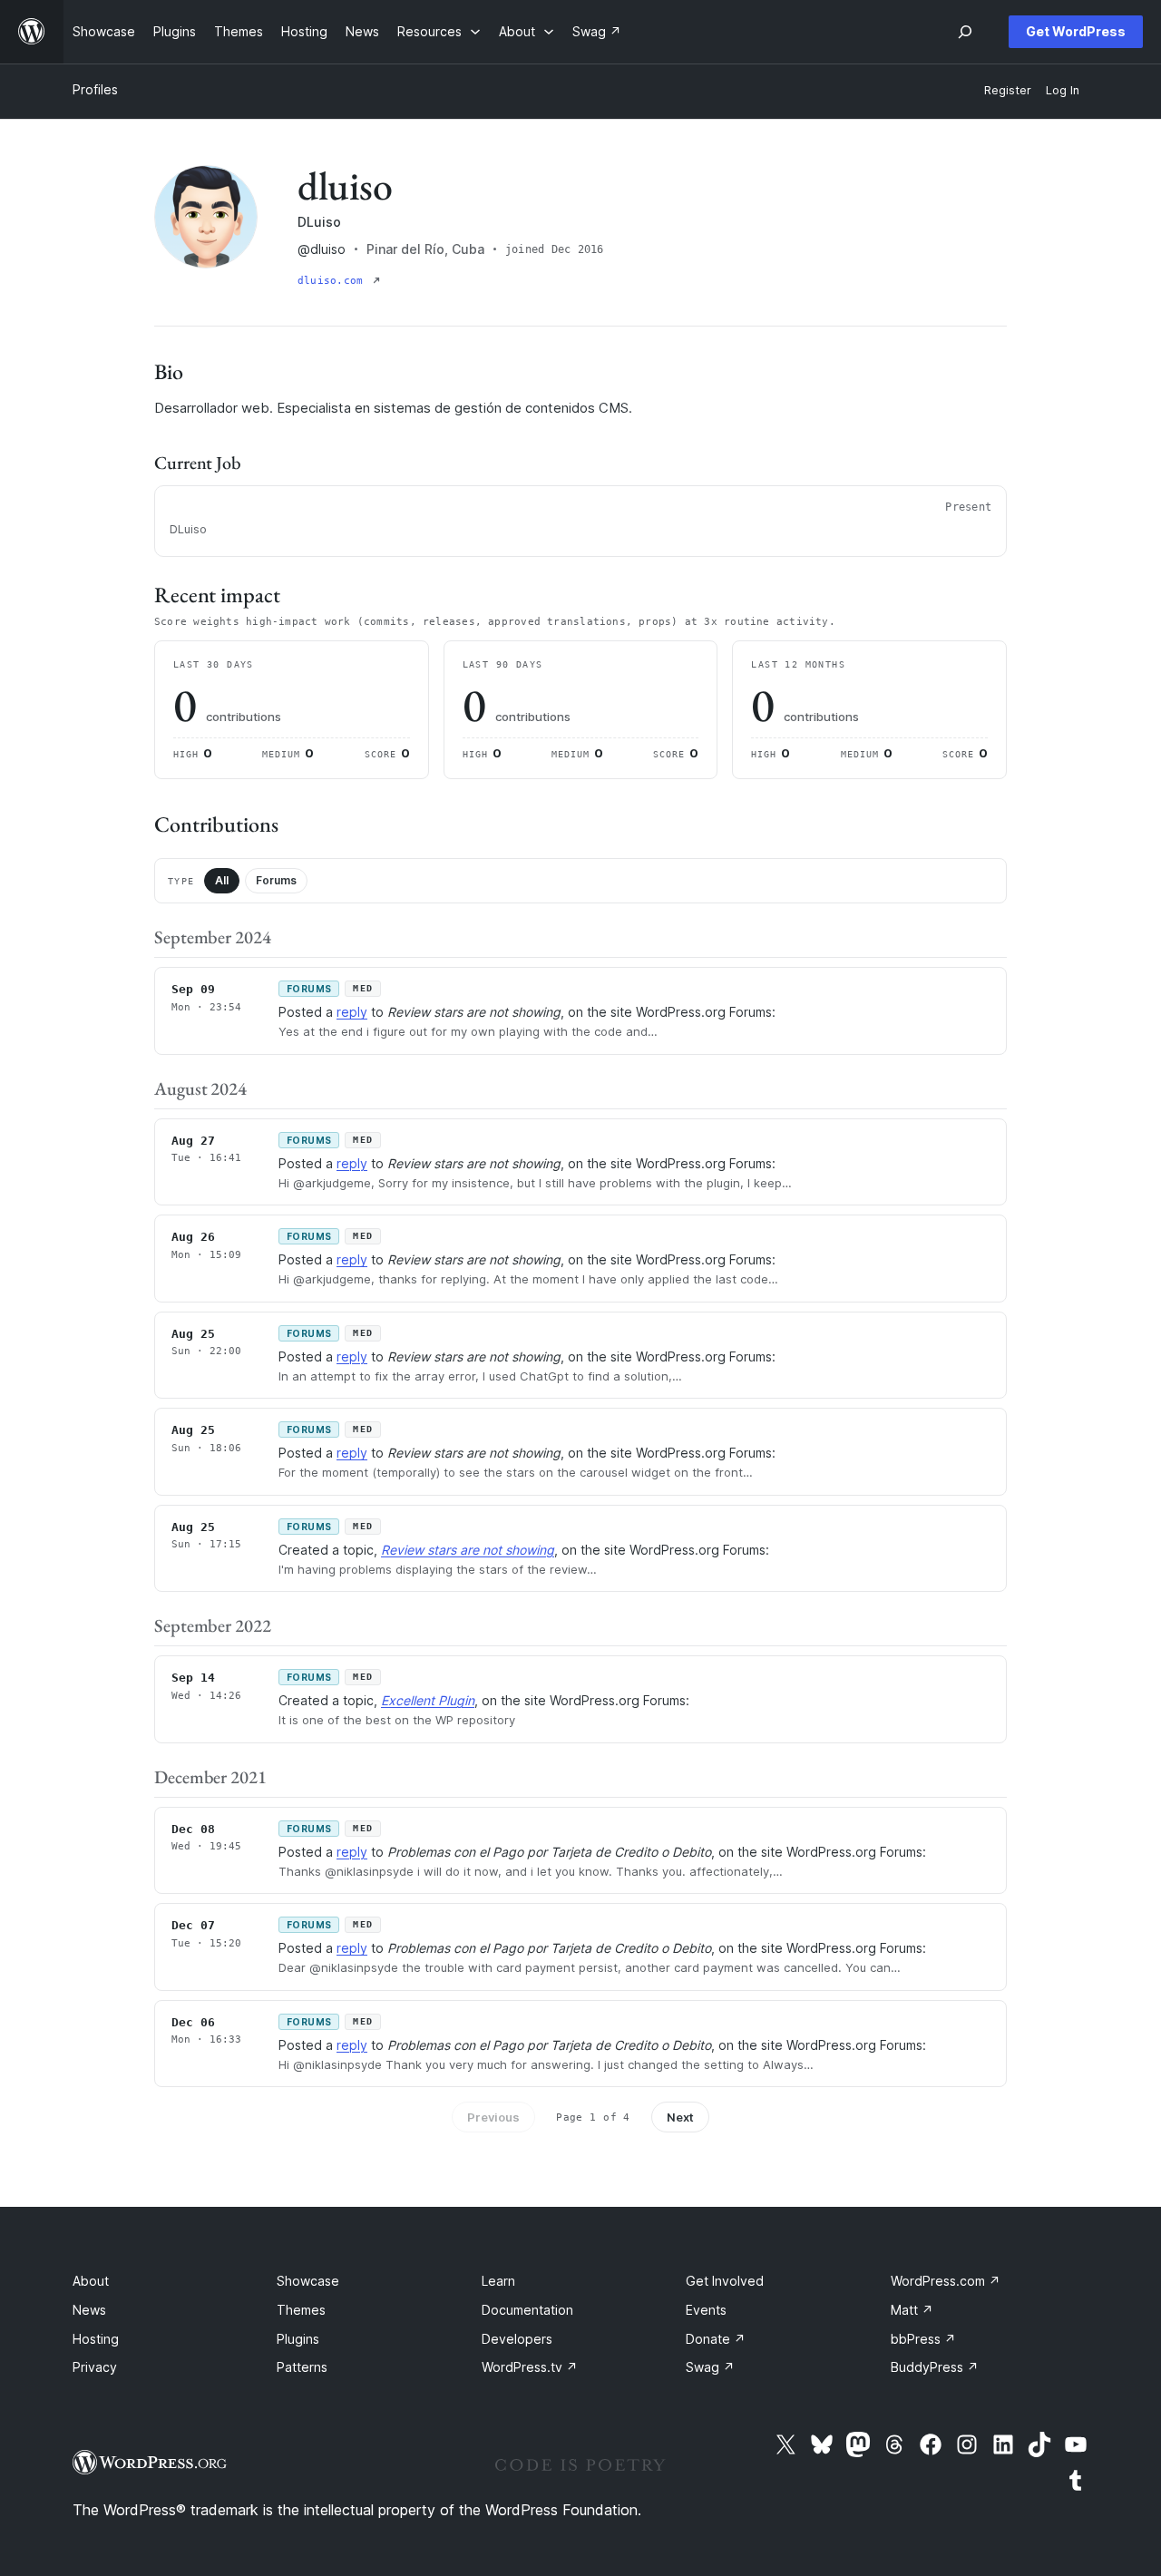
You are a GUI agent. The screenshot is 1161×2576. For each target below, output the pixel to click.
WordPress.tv (530, 2367)
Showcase (308, 2281)
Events (706, 2310)
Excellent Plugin (428, 1700)
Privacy (95, 2367)
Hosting (96, 2339)
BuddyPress (935, 2367)
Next (680, 2117)
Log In (1063, 90)
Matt (912, 2310)
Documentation (527, 2310)
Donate (716, 2339)
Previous (493, 2117)
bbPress (923, 2339)
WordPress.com (946, 2281)
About (91, 2281)
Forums (276, 880)
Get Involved (725, 2281)
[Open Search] (965, 32)
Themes (301, 2310)
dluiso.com (333, 281)
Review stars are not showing (468, 1550)
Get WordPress (1076, 31)
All (222, 880)
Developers (517, 2339)
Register (1008, 90)
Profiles (95, 89)
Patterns (302, 2367)
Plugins (298, 2339)
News (89, 2310)
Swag (710, 2367)
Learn (498, 2281)
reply (352, 1012)
